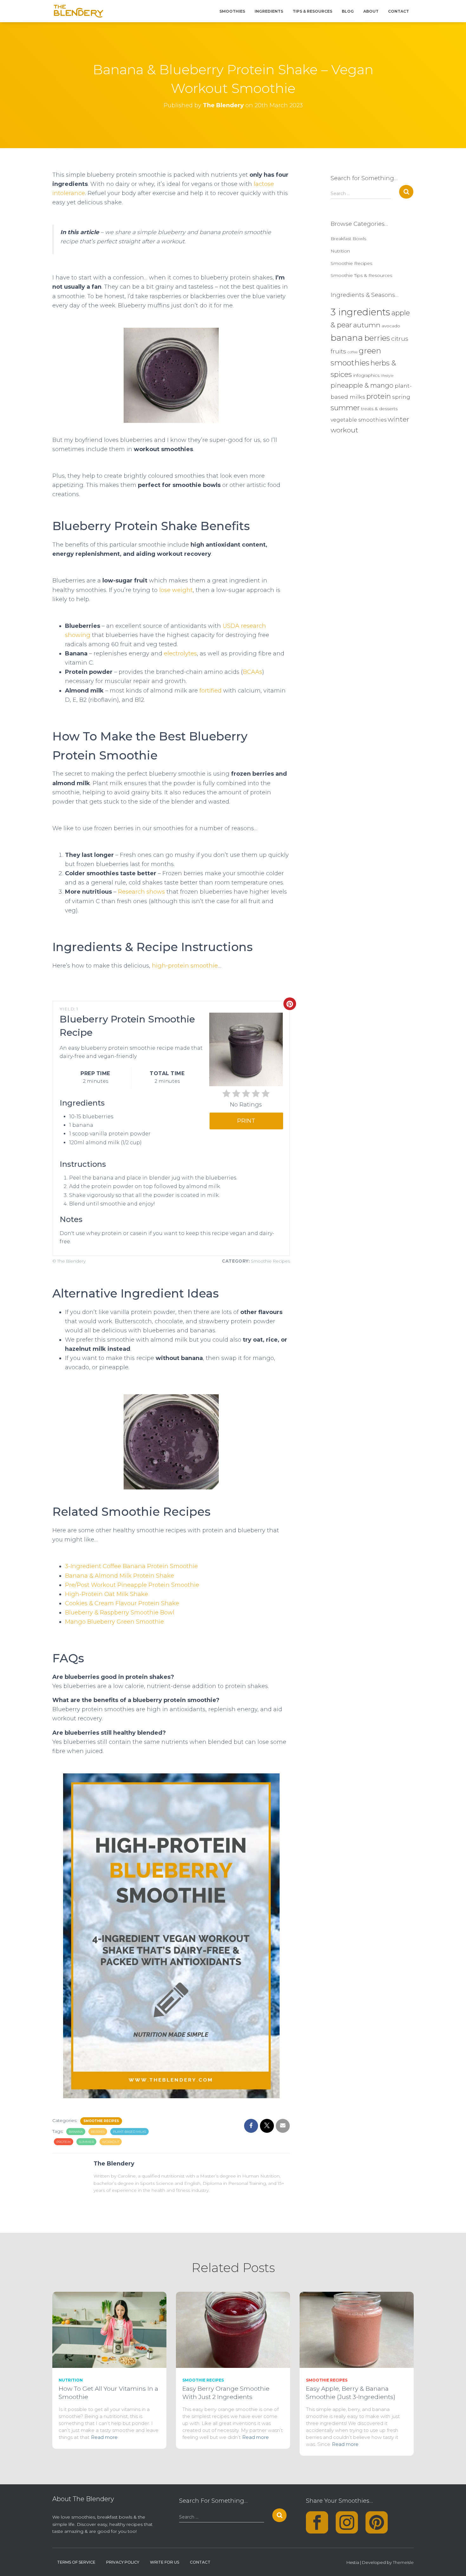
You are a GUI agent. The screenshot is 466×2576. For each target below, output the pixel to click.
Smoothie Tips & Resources (361, 275)
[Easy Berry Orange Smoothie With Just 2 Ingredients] (233, 2329)
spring (401, 397)
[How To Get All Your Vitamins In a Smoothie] (109, 2329)
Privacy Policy (123, 2562)
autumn (367, 325)
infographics (366, 375)
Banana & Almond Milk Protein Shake (120, 1576)
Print (246, 1121)
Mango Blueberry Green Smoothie (114, 1622)
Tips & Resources (312, 11)
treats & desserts (379, 409)
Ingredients (269, 11)
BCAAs (252, 672)
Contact (398, 11)
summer (86, 2142)
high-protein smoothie (185, 966)
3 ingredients (360, 312)
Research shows (141, 892)
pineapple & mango (362, 385)
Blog (348, 11)
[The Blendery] (79, 11)
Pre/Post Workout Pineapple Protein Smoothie (132, 1585)
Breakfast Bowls (348, 239)
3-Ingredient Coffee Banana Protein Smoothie (131, 1566)
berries (98, 2132)
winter (398, 419)
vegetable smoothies (359, 420)
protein (64, 2142)
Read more (104, 2437)
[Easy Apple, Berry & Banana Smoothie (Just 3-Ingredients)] (357, 2329)
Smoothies (232, 11)
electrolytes (180, 654)
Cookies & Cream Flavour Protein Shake (122, 1603)
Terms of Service (76, 2562)
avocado (391, 326)
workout (111, 2142)
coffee (353, 352)
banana (76, 2132)
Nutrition (340, 251)
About (371, 11)
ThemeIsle (403, 2562)
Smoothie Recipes (101, 2121)
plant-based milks (129, 2132)
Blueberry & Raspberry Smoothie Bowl (120, 1613)
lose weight (176, 590)
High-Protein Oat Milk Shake (107, 1594)
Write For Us (165, 2562)
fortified (210, 691)
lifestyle (387, 376)
